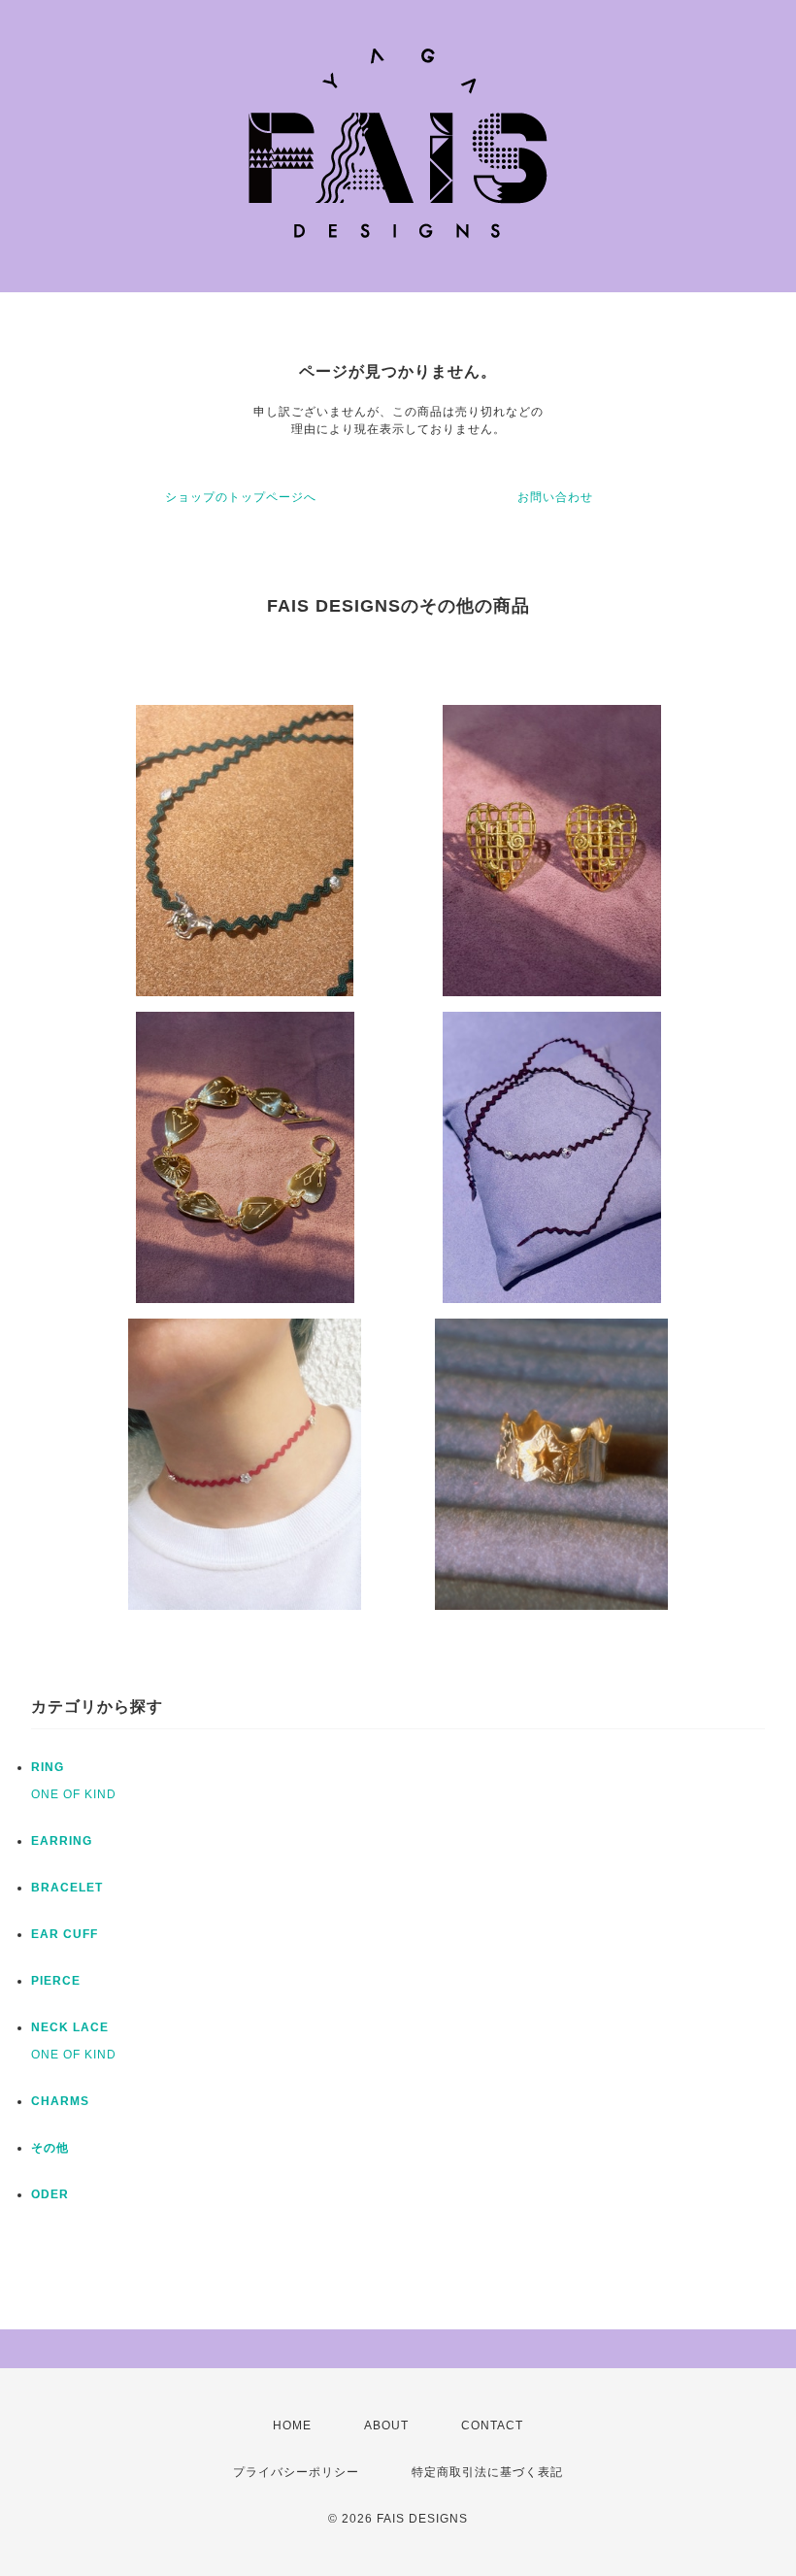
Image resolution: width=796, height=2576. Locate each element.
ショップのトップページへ (241, 497)
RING (48, 1767)
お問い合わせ (555, 497)
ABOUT (386, 2425)
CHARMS (60, 2101)
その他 (50, 2148)
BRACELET (67, 1888)
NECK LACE (70, 2027)
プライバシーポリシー (296, 2472)
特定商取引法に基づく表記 (487, 2472)
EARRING (62, 1841)
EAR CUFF (65, 1934)
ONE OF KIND (74, 1794)
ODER (50, 2194)
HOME (292, 2425)
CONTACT (492, 2425)
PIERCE (56, 1981)
